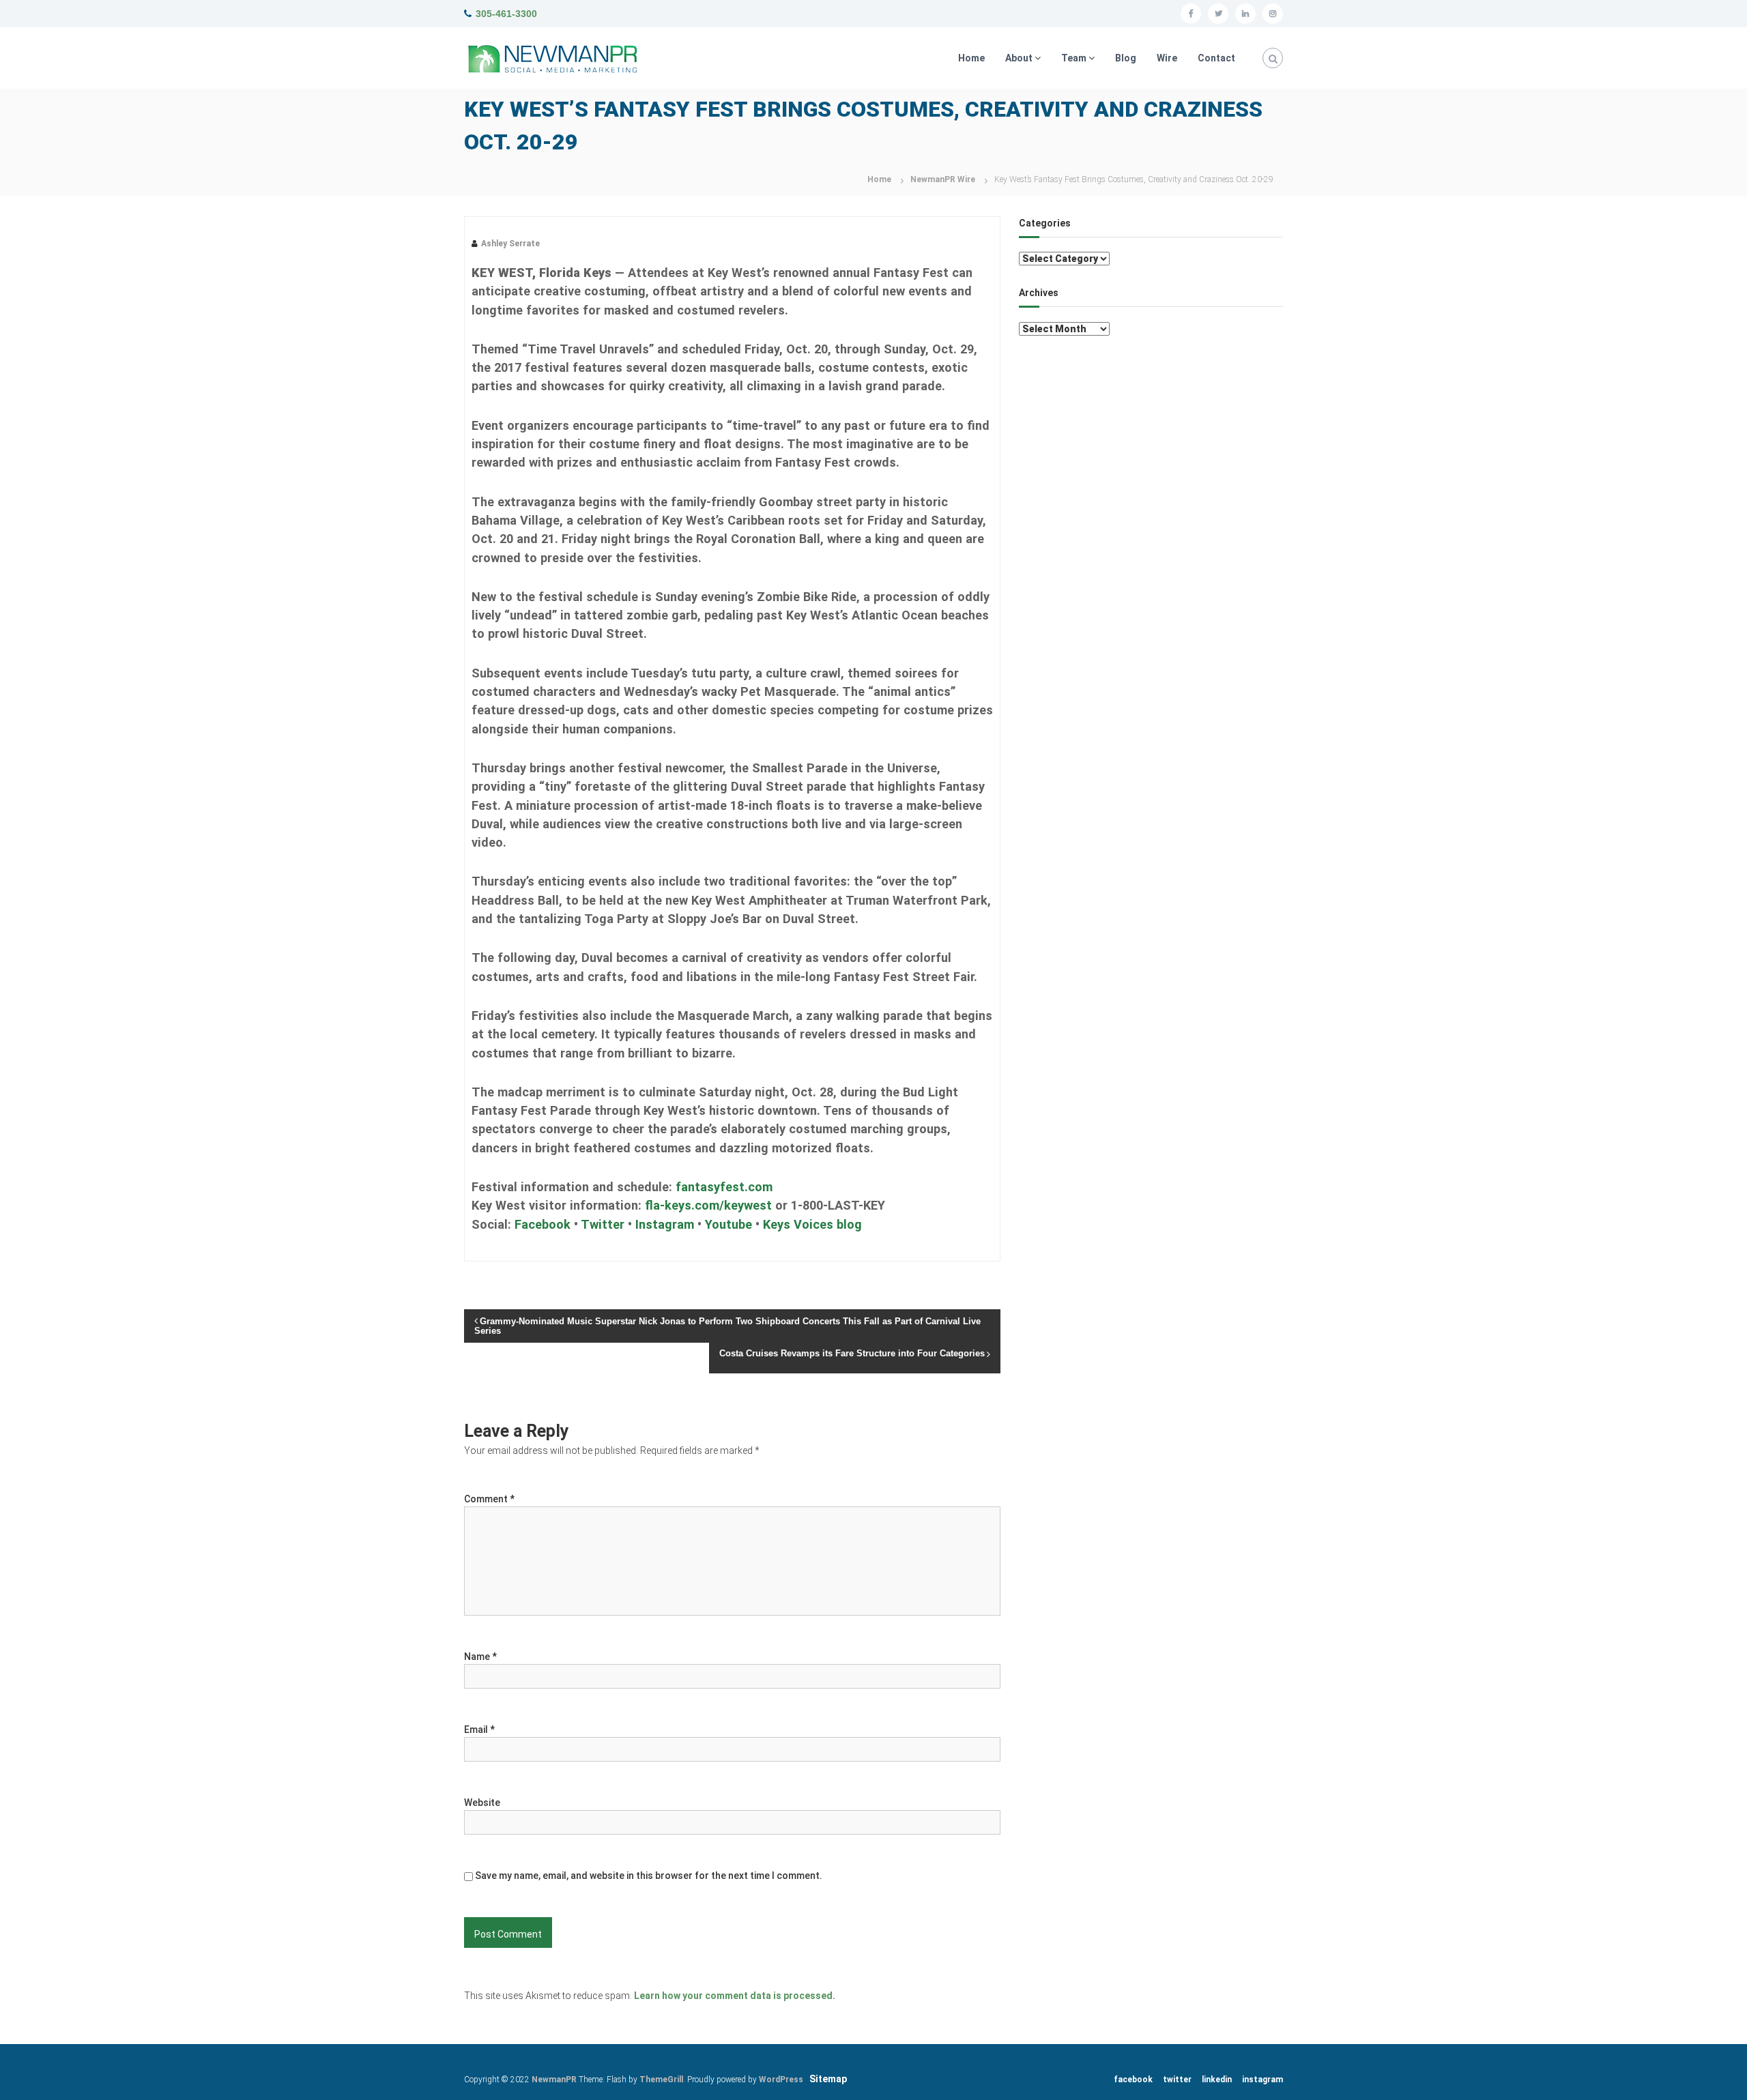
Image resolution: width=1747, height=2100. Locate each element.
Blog (1126, 58)
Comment (489, 1499)
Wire (1167, 58)
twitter (1177, 2080)
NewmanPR (554, 2080)
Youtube (728, 1224)
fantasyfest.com (724, 1187)
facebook (1133, 2080)
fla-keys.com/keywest (708, 1205)
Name (480, 1657)
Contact (1216, 58)
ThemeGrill (661, 2080)
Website (482, 1803)
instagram (1262, 2080)
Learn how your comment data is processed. (735, 1996)
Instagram (665, 1224)
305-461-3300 (506, 14)
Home (971, 58)
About (1019, 58)
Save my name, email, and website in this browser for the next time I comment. (649, 1876)
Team (1074, 58)
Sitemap (828, 2079)
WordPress (781, 2080)
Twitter (603, 1224)
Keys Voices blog (812, 1224)
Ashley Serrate (510, 244)
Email (479, 1730)
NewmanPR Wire (943, 179)
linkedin (1217, 2080)
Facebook (543, 1224)
